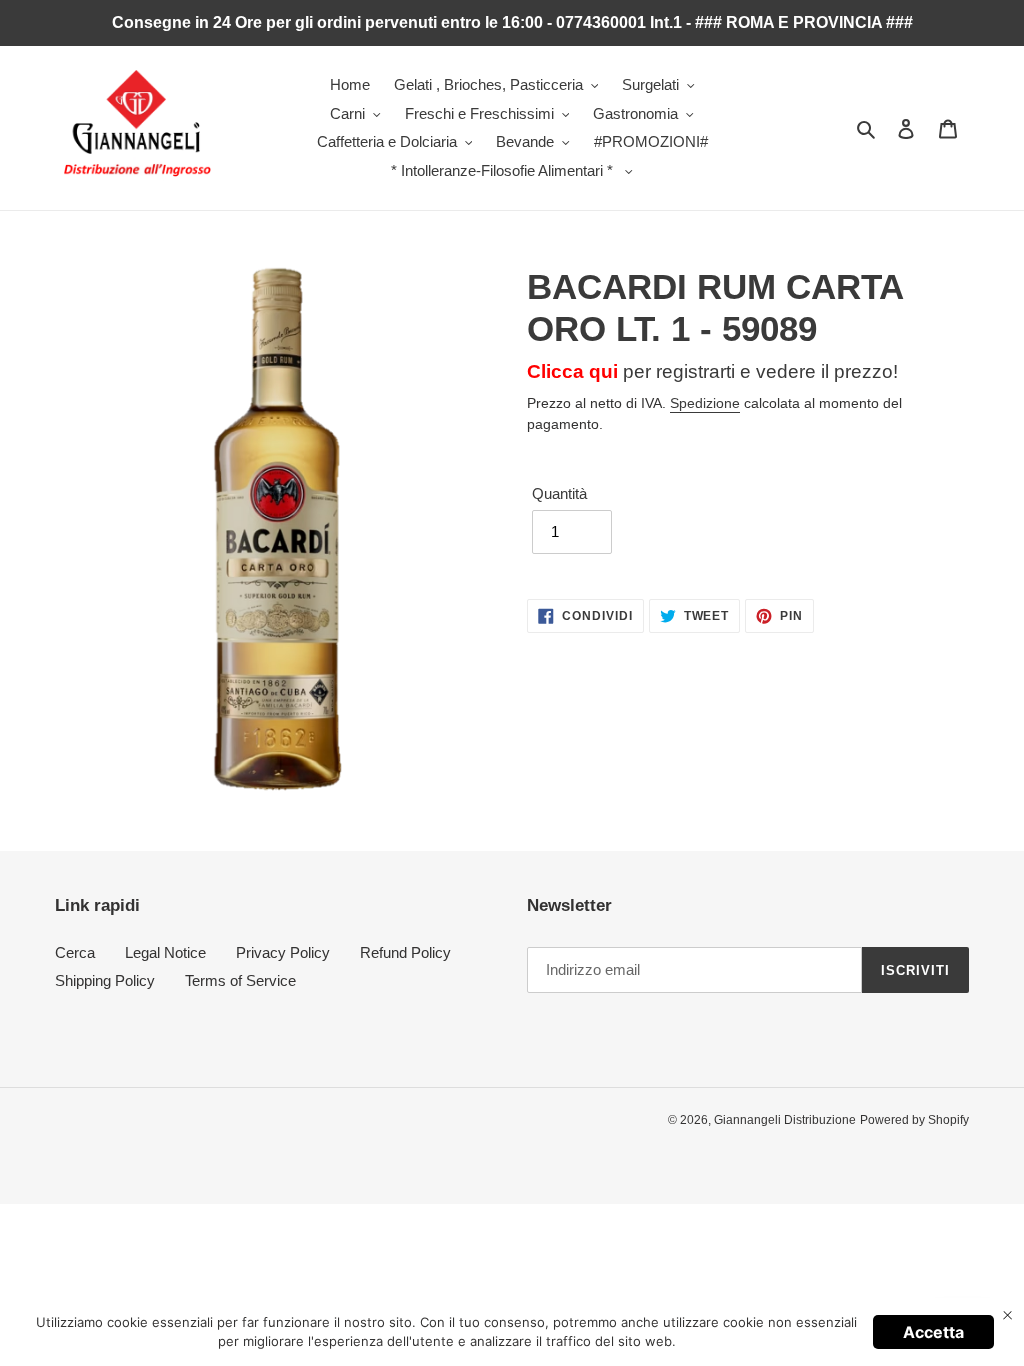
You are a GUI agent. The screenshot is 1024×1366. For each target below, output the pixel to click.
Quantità (559, 493)
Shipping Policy (105, 980)
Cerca (75, 952)
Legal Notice (165, 952)
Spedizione (705, 403)
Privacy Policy (283, 952)
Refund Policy (405, 952)
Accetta (933, 1332)
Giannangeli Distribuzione (785, 1120)
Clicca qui (572, 371)
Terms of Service (240, 980)
